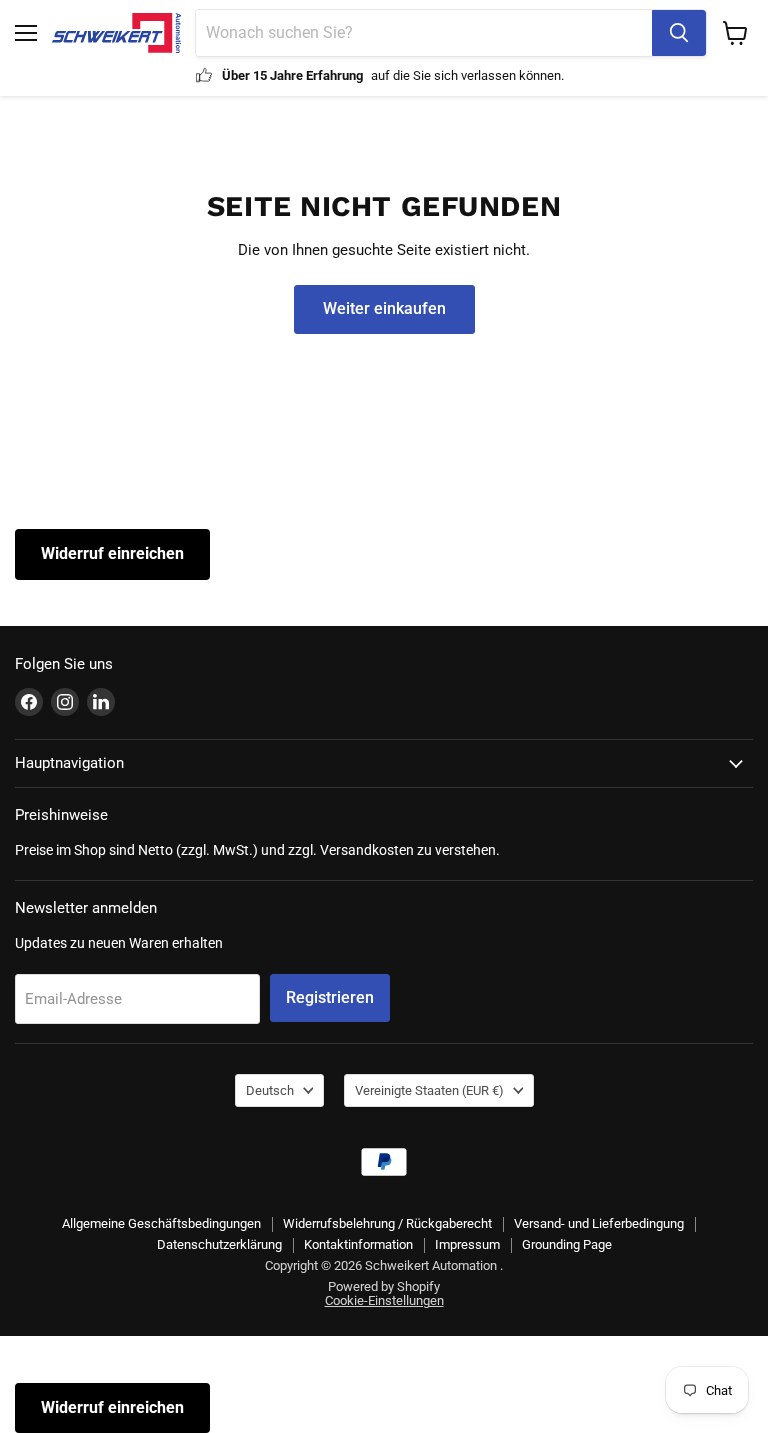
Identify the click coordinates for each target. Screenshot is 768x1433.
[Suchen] (679, 33)
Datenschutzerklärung (219, 1244)
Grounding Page (567, 1244)
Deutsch (270, 1090)
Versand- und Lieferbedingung (599, 1223)
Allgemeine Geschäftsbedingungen (161, 1223)
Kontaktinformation (358, 1244)
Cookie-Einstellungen (384, 1300)
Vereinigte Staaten (429, 1090)
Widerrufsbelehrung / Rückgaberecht (387, 1223)
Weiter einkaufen (384, 308)
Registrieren (330, 997)
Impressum (467, 1244)
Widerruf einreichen (112, 553)
